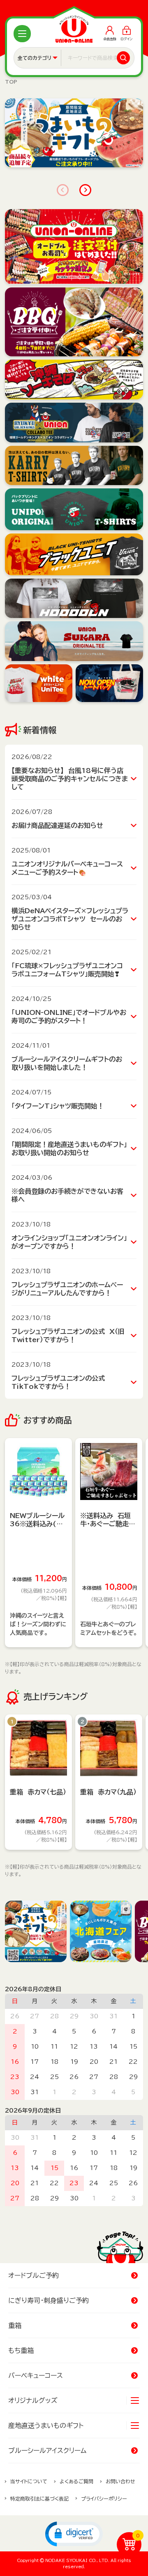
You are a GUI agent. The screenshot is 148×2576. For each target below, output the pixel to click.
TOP (11, 82)
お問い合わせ (120, 2481)
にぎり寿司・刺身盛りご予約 (49, 2300)
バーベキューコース (36, 2375)
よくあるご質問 (76, 2481)
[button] (74, 2533)
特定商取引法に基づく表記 (39, 2498)
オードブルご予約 (34, 2275)
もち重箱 (21, 2350)
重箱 (15, 2325)
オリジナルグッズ (33, 2400)
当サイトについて (29, 2481)
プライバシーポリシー (104, 2498)
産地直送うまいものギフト (46, 2426)
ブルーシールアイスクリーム (47, 2451)
